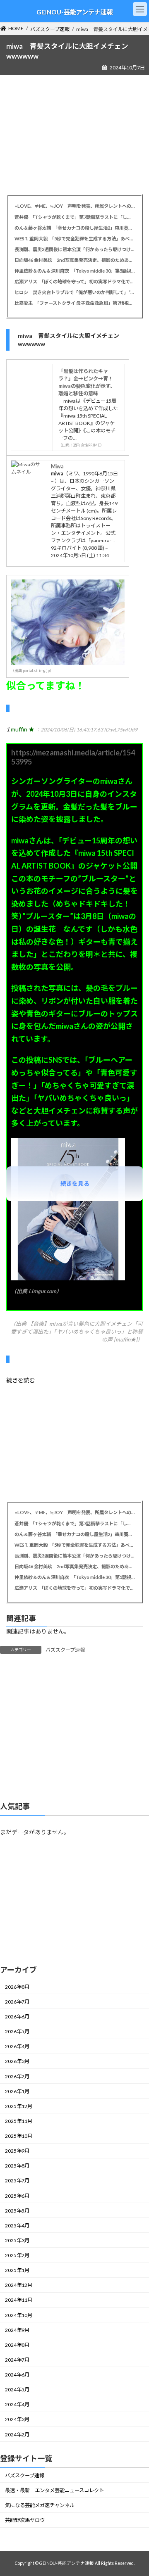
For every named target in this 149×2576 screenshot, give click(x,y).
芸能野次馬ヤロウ (25, 2520)
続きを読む (21, 1380)
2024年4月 (17, 2404)
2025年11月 (19, 2121)
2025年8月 (17, 2166)
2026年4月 (17, 2046)
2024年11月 (19, 2300)
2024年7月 (17, 2360)
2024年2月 (17, 2435)
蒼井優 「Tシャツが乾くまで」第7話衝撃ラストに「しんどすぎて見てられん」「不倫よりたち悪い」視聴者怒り (74, 217)
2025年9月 (17, 2151)
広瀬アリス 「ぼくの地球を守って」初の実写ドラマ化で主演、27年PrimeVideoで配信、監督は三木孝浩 (74, 281)
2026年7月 (17, 2002)
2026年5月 (17, 2031)
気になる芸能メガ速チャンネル (40, 2505)
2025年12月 (19, 2106)
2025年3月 (17, 2240)
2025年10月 (19, 2136)
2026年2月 (17, 2076)
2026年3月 (17, 2062)
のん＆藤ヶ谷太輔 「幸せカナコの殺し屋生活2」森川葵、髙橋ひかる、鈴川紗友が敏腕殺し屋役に (74, 228)
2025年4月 (17, 2226)
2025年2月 (17, 2255)
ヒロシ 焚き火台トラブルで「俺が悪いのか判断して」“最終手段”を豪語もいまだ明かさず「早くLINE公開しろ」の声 (74, 292)
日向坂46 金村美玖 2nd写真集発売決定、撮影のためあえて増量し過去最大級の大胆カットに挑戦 (74, 260)
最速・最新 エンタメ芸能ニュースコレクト (54, 2490)
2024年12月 (19, 2285)
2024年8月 (17, 2345)
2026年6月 (17, 2017)
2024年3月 (17, 2420)
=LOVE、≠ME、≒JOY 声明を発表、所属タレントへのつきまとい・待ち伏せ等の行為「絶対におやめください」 (74, 206)
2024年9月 (17, 2330)
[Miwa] (26, 472)
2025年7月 (17, 2181)
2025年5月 (17, 2211)
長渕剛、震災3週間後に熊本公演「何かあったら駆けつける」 (74, 249)
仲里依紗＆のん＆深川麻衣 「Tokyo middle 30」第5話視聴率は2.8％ (74, 271)
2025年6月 (17, 2196)
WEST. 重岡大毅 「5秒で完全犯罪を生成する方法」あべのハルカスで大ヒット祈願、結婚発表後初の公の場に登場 (74, 239)
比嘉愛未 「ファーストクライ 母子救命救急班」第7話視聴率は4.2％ (74, 303)
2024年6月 (17, 2375)
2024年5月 (17, 2390)
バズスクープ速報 (65, 1650)
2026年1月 (17, 2091)
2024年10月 (19, 2315)
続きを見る (75, 1184)
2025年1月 (17, 2270)
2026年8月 (17, 1987)
